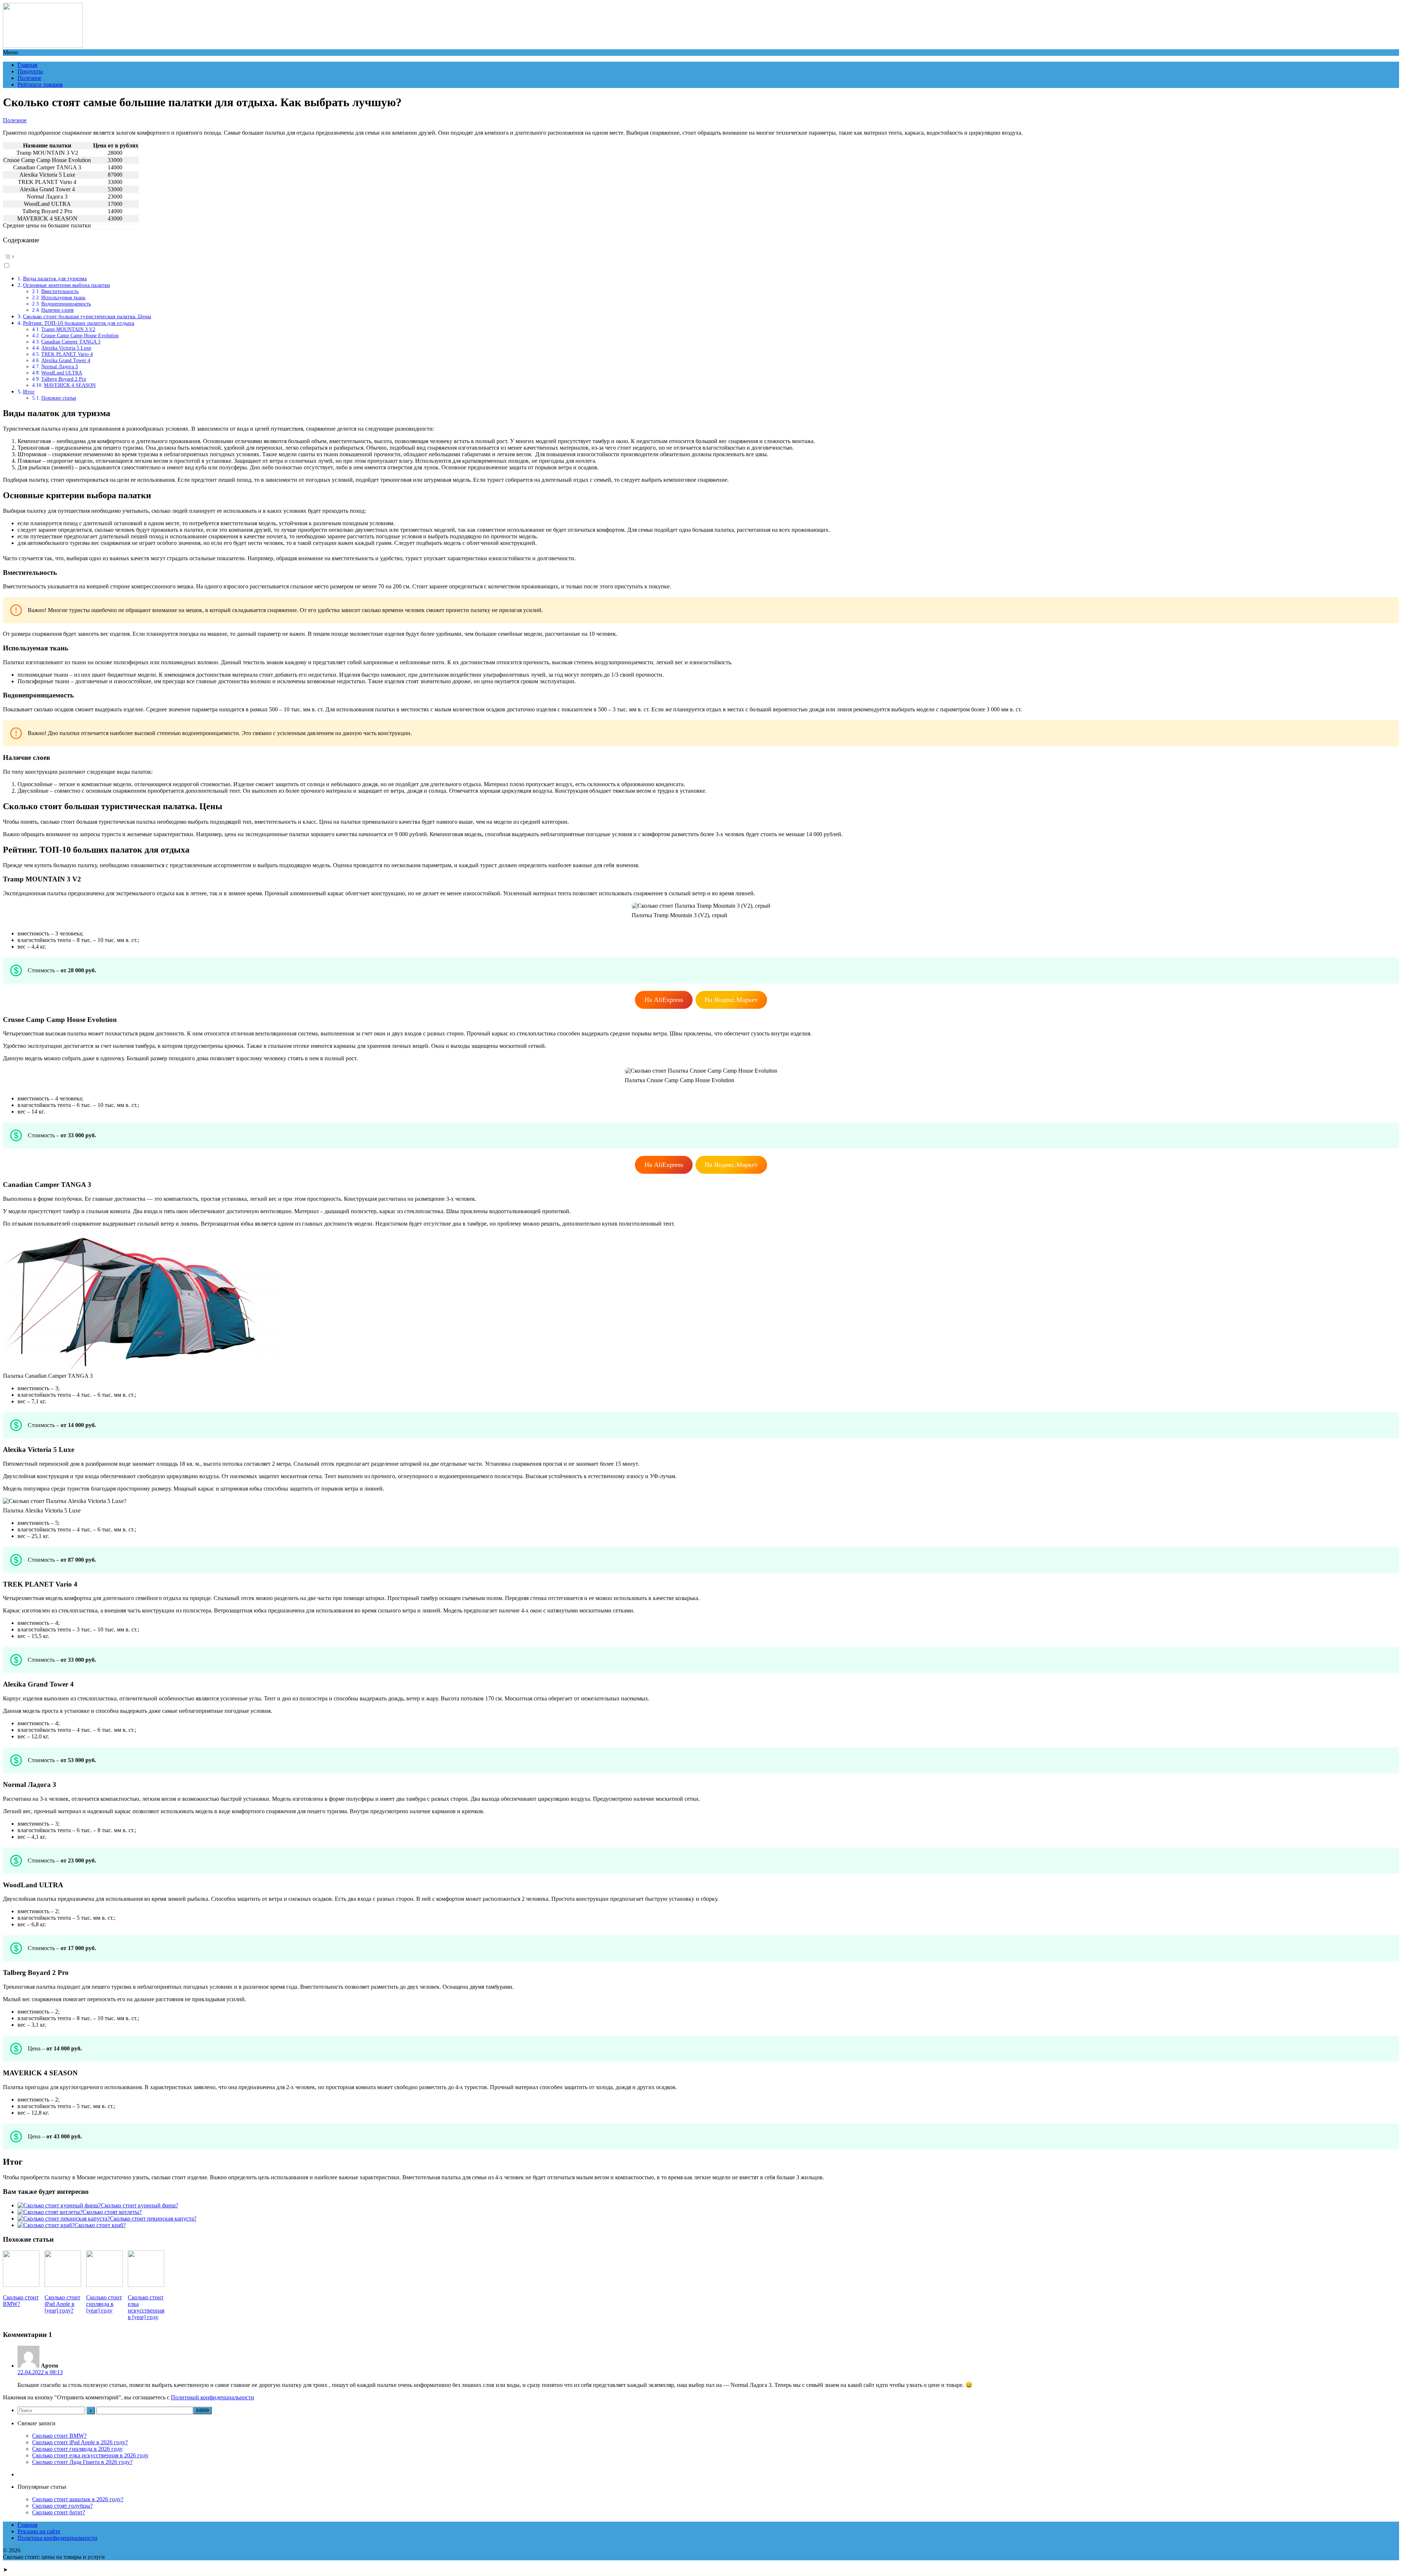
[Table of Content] (701, 257)
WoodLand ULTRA (62, 373)
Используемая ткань (63, 297)
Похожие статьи (59, 398)
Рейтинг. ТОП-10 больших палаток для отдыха (79, 323)
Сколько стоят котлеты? (112, 2212)
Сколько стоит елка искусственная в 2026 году (90, 2455)
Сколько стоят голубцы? (62, 2506)
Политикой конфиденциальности (212, 2397)
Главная (27, 65)
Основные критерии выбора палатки (66, 285)
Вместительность (60, 291)
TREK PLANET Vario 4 (67, 354)
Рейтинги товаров (40, 84)
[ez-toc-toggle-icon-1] (701, 260)
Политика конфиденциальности (58, 2538)
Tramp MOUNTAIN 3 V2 (68, 329)
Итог (29, 391)
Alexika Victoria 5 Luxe (66, 348)
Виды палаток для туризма (55, 278)
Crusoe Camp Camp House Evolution (80, 335)
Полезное (29, 78)
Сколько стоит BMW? (59, 2436)
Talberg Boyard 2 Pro (64, 379)
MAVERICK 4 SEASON (70, 385)
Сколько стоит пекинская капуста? (153, 2219)
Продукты (30, 71)
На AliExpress (664, 1000)
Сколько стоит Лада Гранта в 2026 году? (82, 2462)
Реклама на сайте (39, 2531)
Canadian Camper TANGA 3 (71, 342)
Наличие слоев (58, 310)
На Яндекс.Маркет (731, 1000)
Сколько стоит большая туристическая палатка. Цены (87, 316)
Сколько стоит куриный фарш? (139, 2205)
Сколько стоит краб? (100, 2225)
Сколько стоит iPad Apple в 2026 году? (80, 2442)
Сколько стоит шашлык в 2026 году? (78, 2499)
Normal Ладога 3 (60, 366)
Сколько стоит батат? (59, 2512)
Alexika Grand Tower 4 (66, 360)
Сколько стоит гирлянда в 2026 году (77, 2449)
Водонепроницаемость (66, 304)
